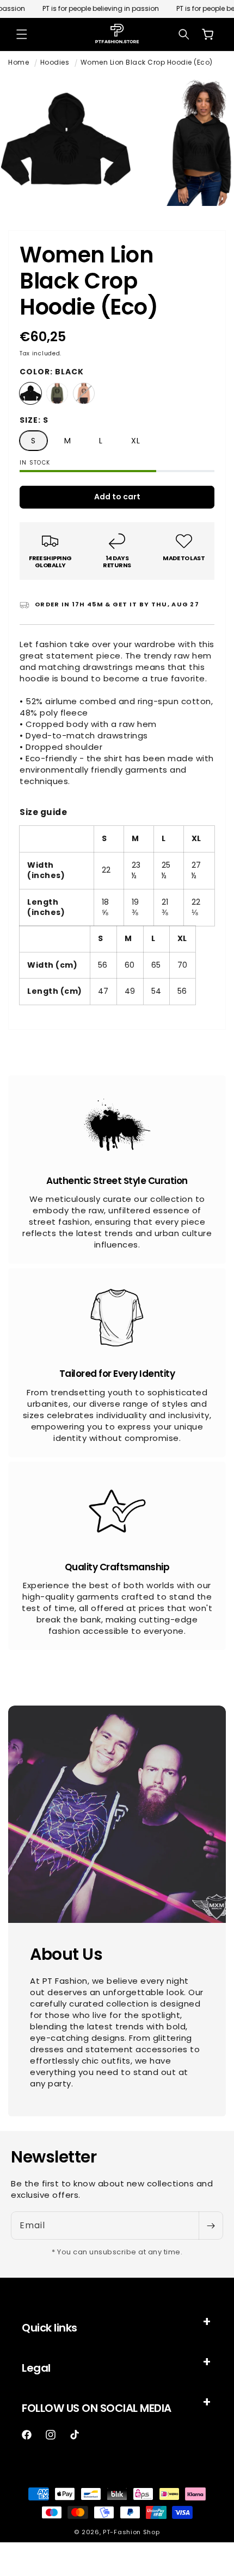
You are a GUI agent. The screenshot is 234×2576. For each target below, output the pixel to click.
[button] (22, 34)
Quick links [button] (50, 2328)
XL (136, 441)
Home (19, 62)
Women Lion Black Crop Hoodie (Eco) (147, 62)
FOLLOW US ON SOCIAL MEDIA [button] (97, 2408)
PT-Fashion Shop (131, 2532)
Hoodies (55, 62)
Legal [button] (36, 2368)
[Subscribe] (211, 2226)
